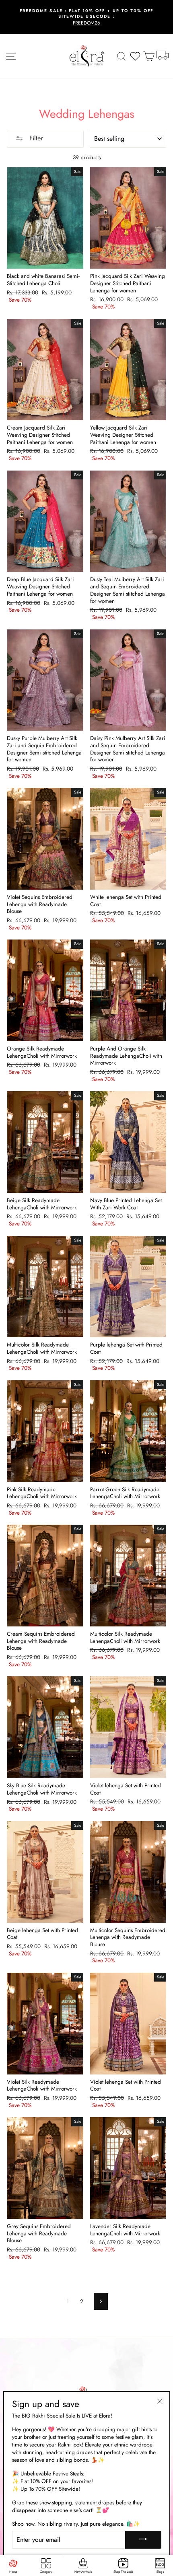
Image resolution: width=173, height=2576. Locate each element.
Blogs (160, 2572)
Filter (35, 138)
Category (46, 2572)
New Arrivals (83, 2572)
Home (13, 2572)
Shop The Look (123, 2572)
